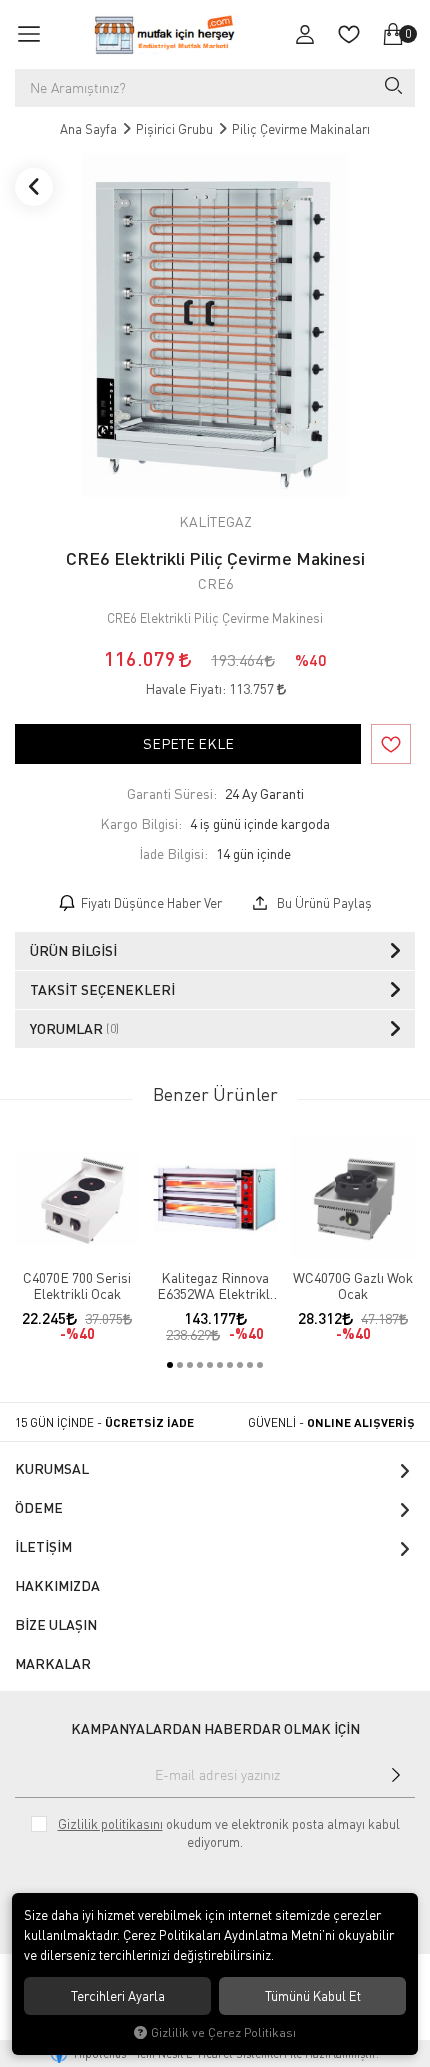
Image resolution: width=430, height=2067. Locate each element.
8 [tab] (240, 1365)
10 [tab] (260, 1365)
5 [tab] (210, 1365)
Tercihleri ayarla (118, 1996)
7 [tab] (230, 1365)
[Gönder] (396, 1775)
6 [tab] (220, 1365)
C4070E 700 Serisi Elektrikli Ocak (77, 1286)
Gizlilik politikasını (110, 1824)
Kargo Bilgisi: (141, 823)
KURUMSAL (52, 1468)
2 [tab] (180, 1365)
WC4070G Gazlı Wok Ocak (353, 1286)
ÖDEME (39, 1507)
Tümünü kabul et (313, 1996)
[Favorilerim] (349, 34)
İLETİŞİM (43, 1546)
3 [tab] (190, 1365)
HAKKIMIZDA (57, 1585)
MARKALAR (53, 1663)
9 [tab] (250, 1365)
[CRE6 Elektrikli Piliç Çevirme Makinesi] (215, 325)
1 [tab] (170, 1365)
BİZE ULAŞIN (56, 1624)
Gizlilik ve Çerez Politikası (223, 2032)
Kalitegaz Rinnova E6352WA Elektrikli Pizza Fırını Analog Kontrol (215, 1286)
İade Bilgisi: (173, 853)
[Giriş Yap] (305, 34)
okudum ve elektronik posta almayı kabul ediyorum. (229, 1833)
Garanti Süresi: (172, 793)
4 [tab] (200, 1365)
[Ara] (392, 88)
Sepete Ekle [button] (188, 743)
